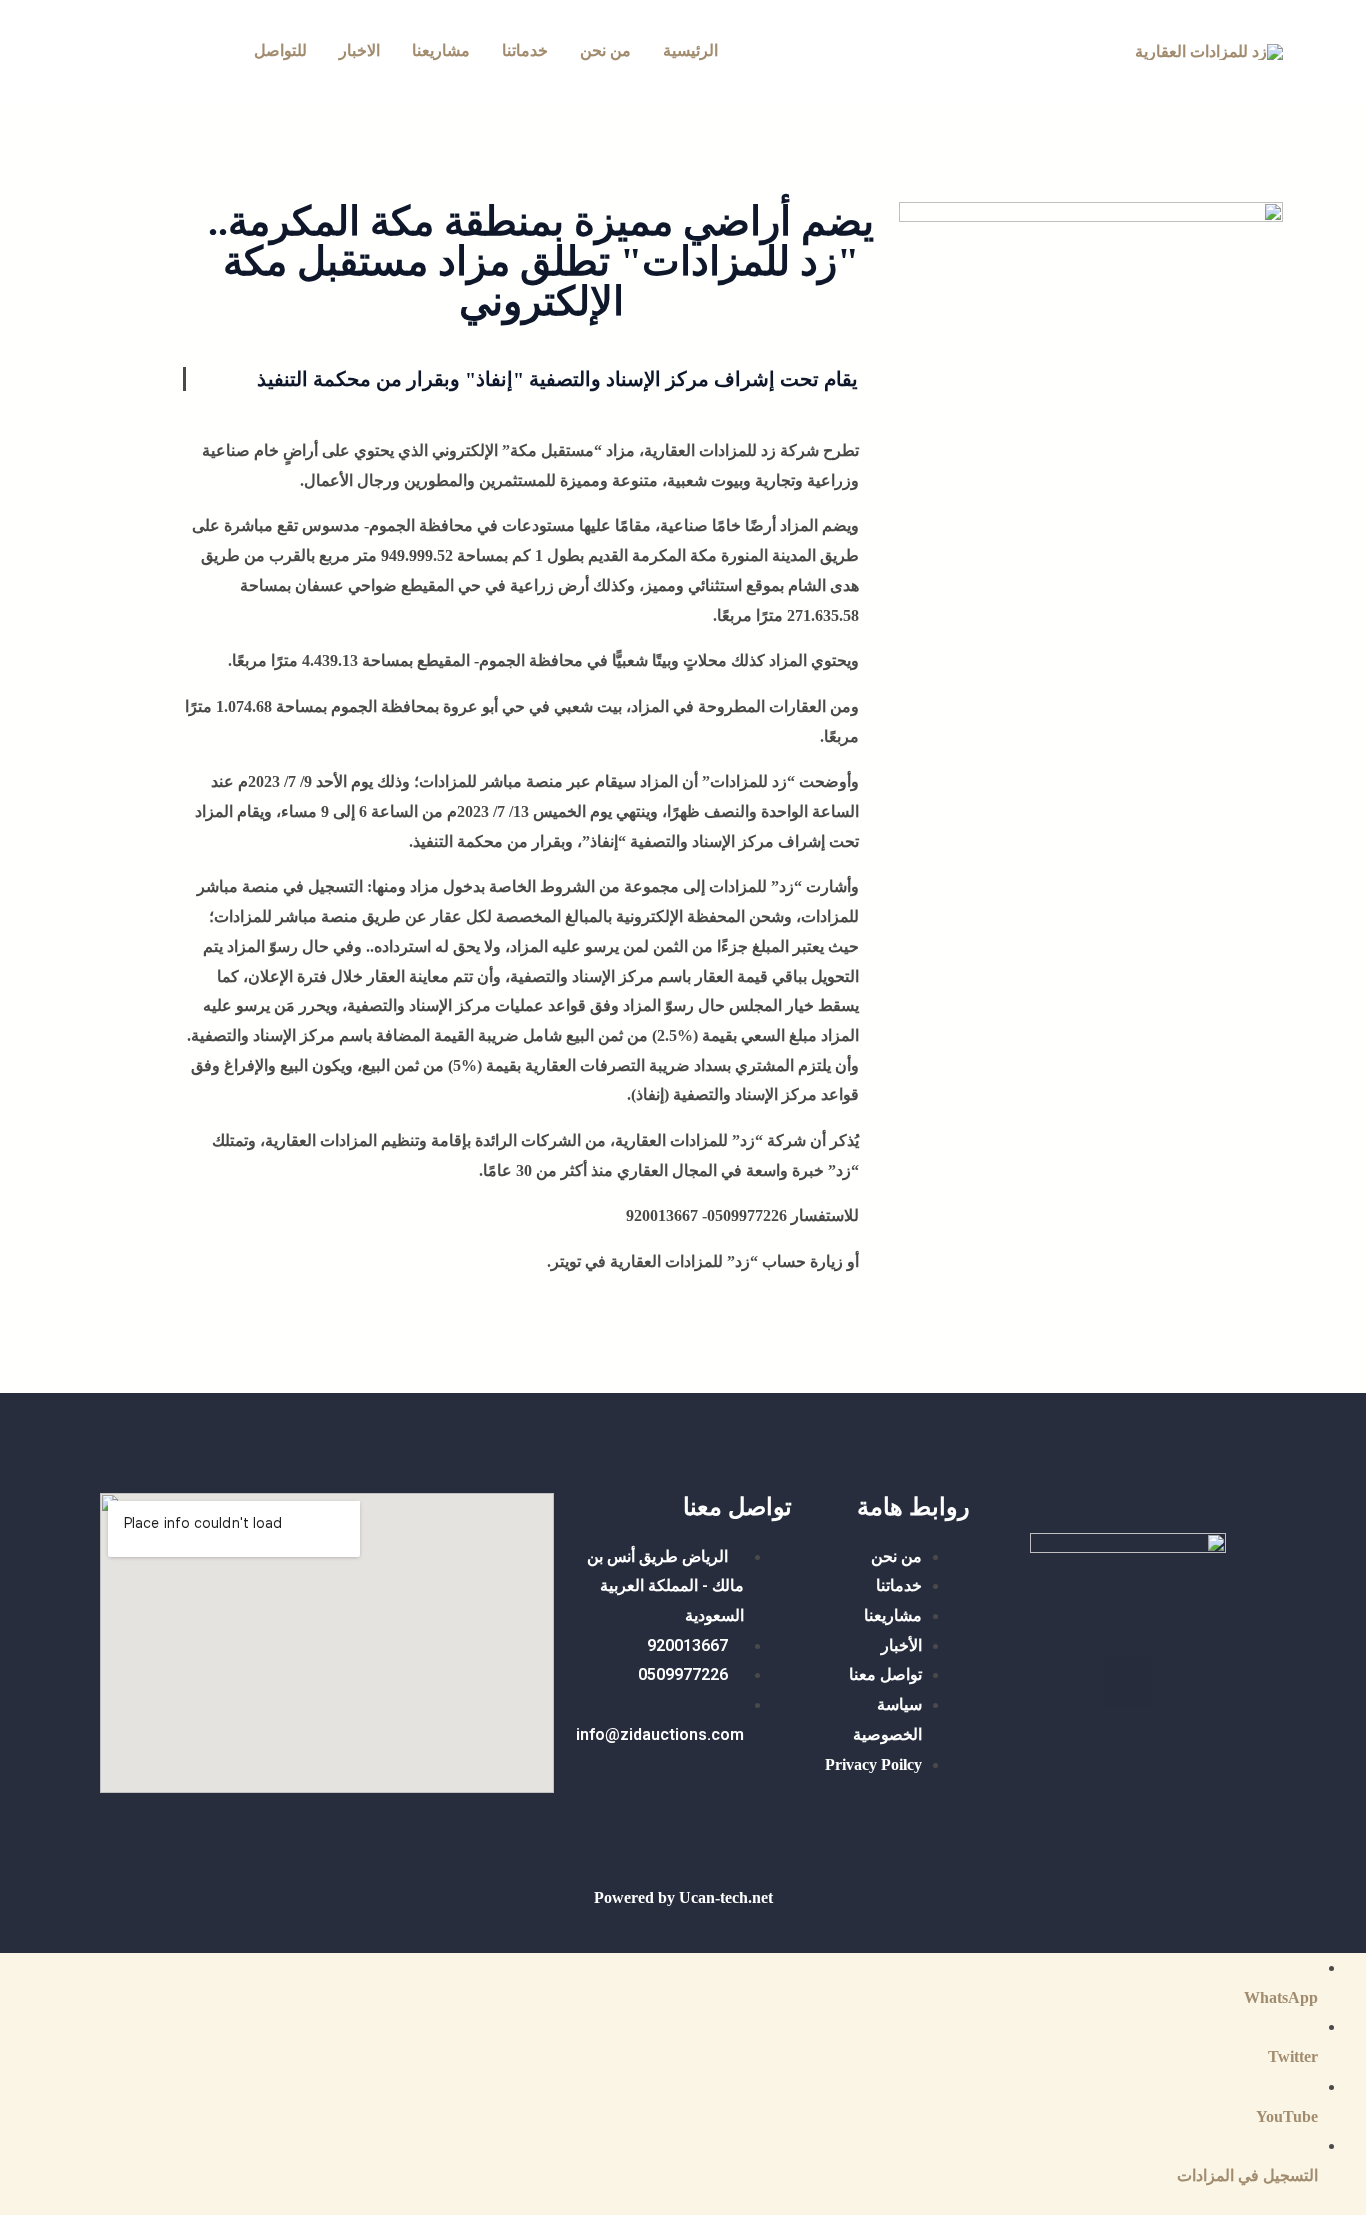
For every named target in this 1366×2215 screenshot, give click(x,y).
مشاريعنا (441, 50)
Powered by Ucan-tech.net (683, 1897)
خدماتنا (525, 50)
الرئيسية (690, 50)
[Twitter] (205, 52)
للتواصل (280, 50)
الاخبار (359, 50)
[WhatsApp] (150, 52)
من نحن (605, 50)
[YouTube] (95, 52)
